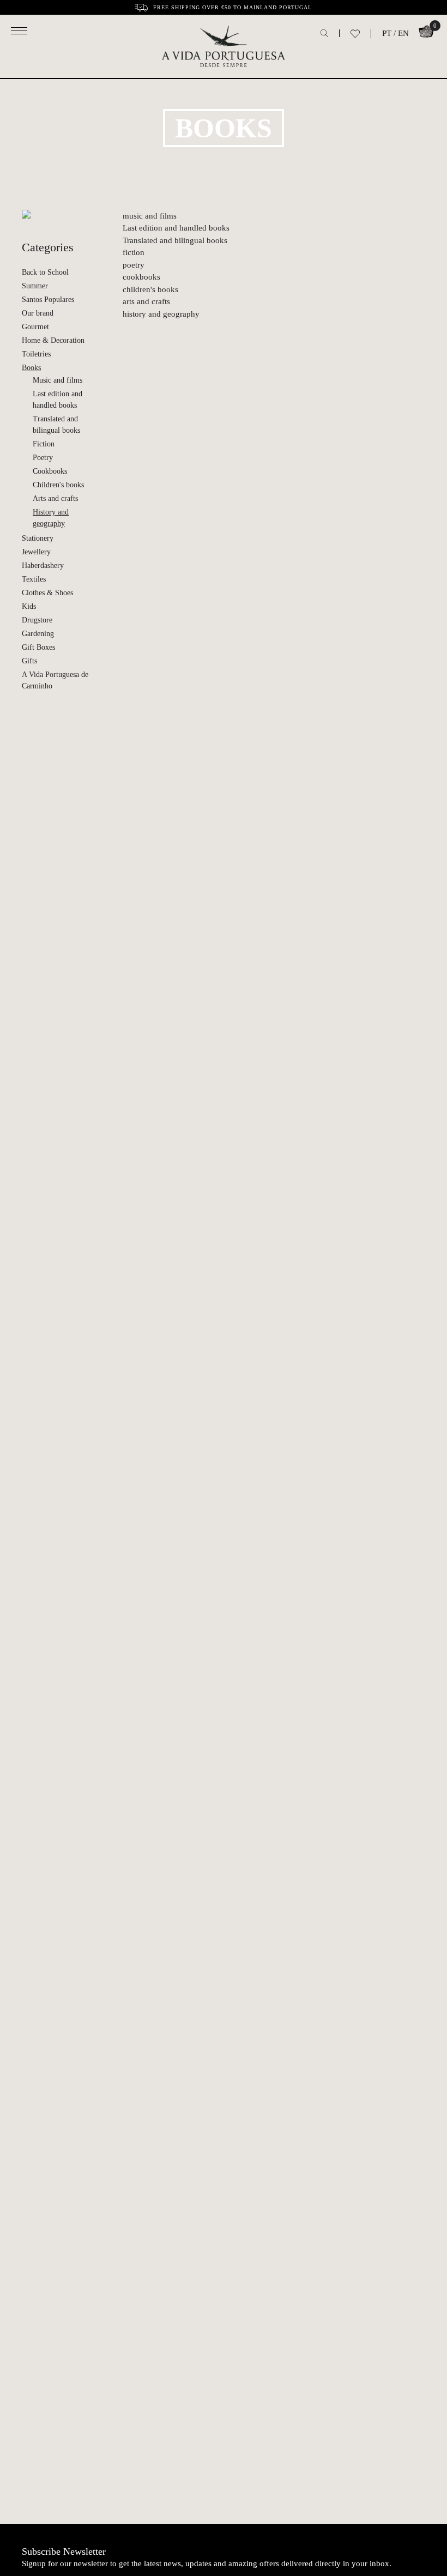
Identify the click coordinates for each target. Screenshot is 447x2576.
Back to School (45, 272)
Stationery (38, 538)
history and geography (161, 314)
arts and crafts (146, 301)
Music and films (58, 380)
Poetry (43, 458)
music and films (150, 216)
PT (387, 33)
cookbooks (141, 277)
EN (403, 33)
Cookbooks (50, 471)
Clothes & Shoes (47, 593)
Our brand (38, 313)
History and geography (51, 518)
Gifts (29, 661)
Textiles (34, 579)
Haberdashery (43, 566)
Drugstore (37, 620)
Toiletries (36, 354)
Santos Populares (48, 300)
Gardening (38, 634)
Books (31, 368)
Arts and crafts (55, 498)
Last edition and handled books (58, 400)
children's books (150, 289)
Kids (29, 606)
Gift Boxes (38, 647)
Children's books (58, 485)
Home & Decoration (53, 340)
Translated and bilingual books (56, 425)
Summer (35, 286)
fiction (134, 252)
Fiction (44, 444)
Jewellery (36, 552)
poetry (134, 265)
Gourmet (35, 327)
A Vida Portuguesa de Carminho (55, 680)
